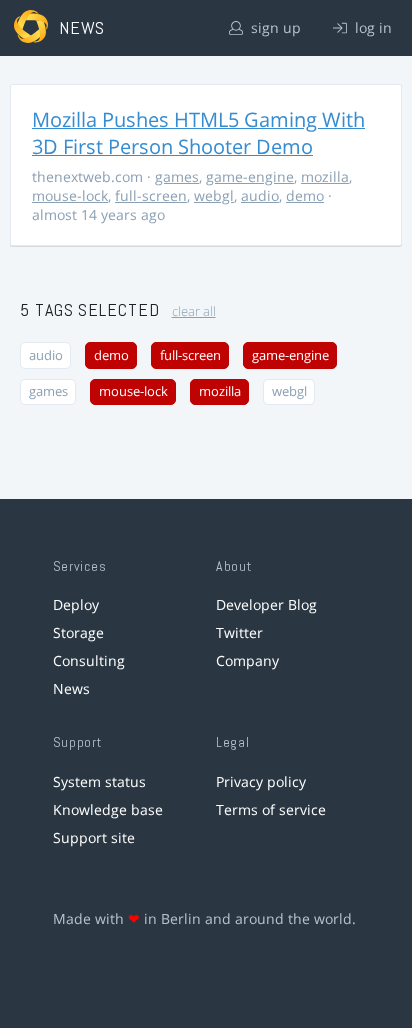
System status (99, 781)
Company (247, 660)
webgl (214, 195)
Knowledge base (108, 809)
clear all (194, 311)
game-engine (250, 176)
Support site (94, 837)
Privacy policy (261, 781)
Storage (78, 632)
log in (371, 27)
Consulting (89, 660)
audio (260, 195)
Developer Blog (266, 604)
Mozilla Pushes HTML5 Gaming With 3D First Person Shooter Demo (198, 133)
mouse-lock (70, 195)
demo (305, 195)
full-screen (151, 195)
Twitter (239, 632)
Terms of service (271, 809)
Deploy (76, 604)
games (177, 176)
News (71, 688)
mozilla (325, 176)
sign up (274, 27)
